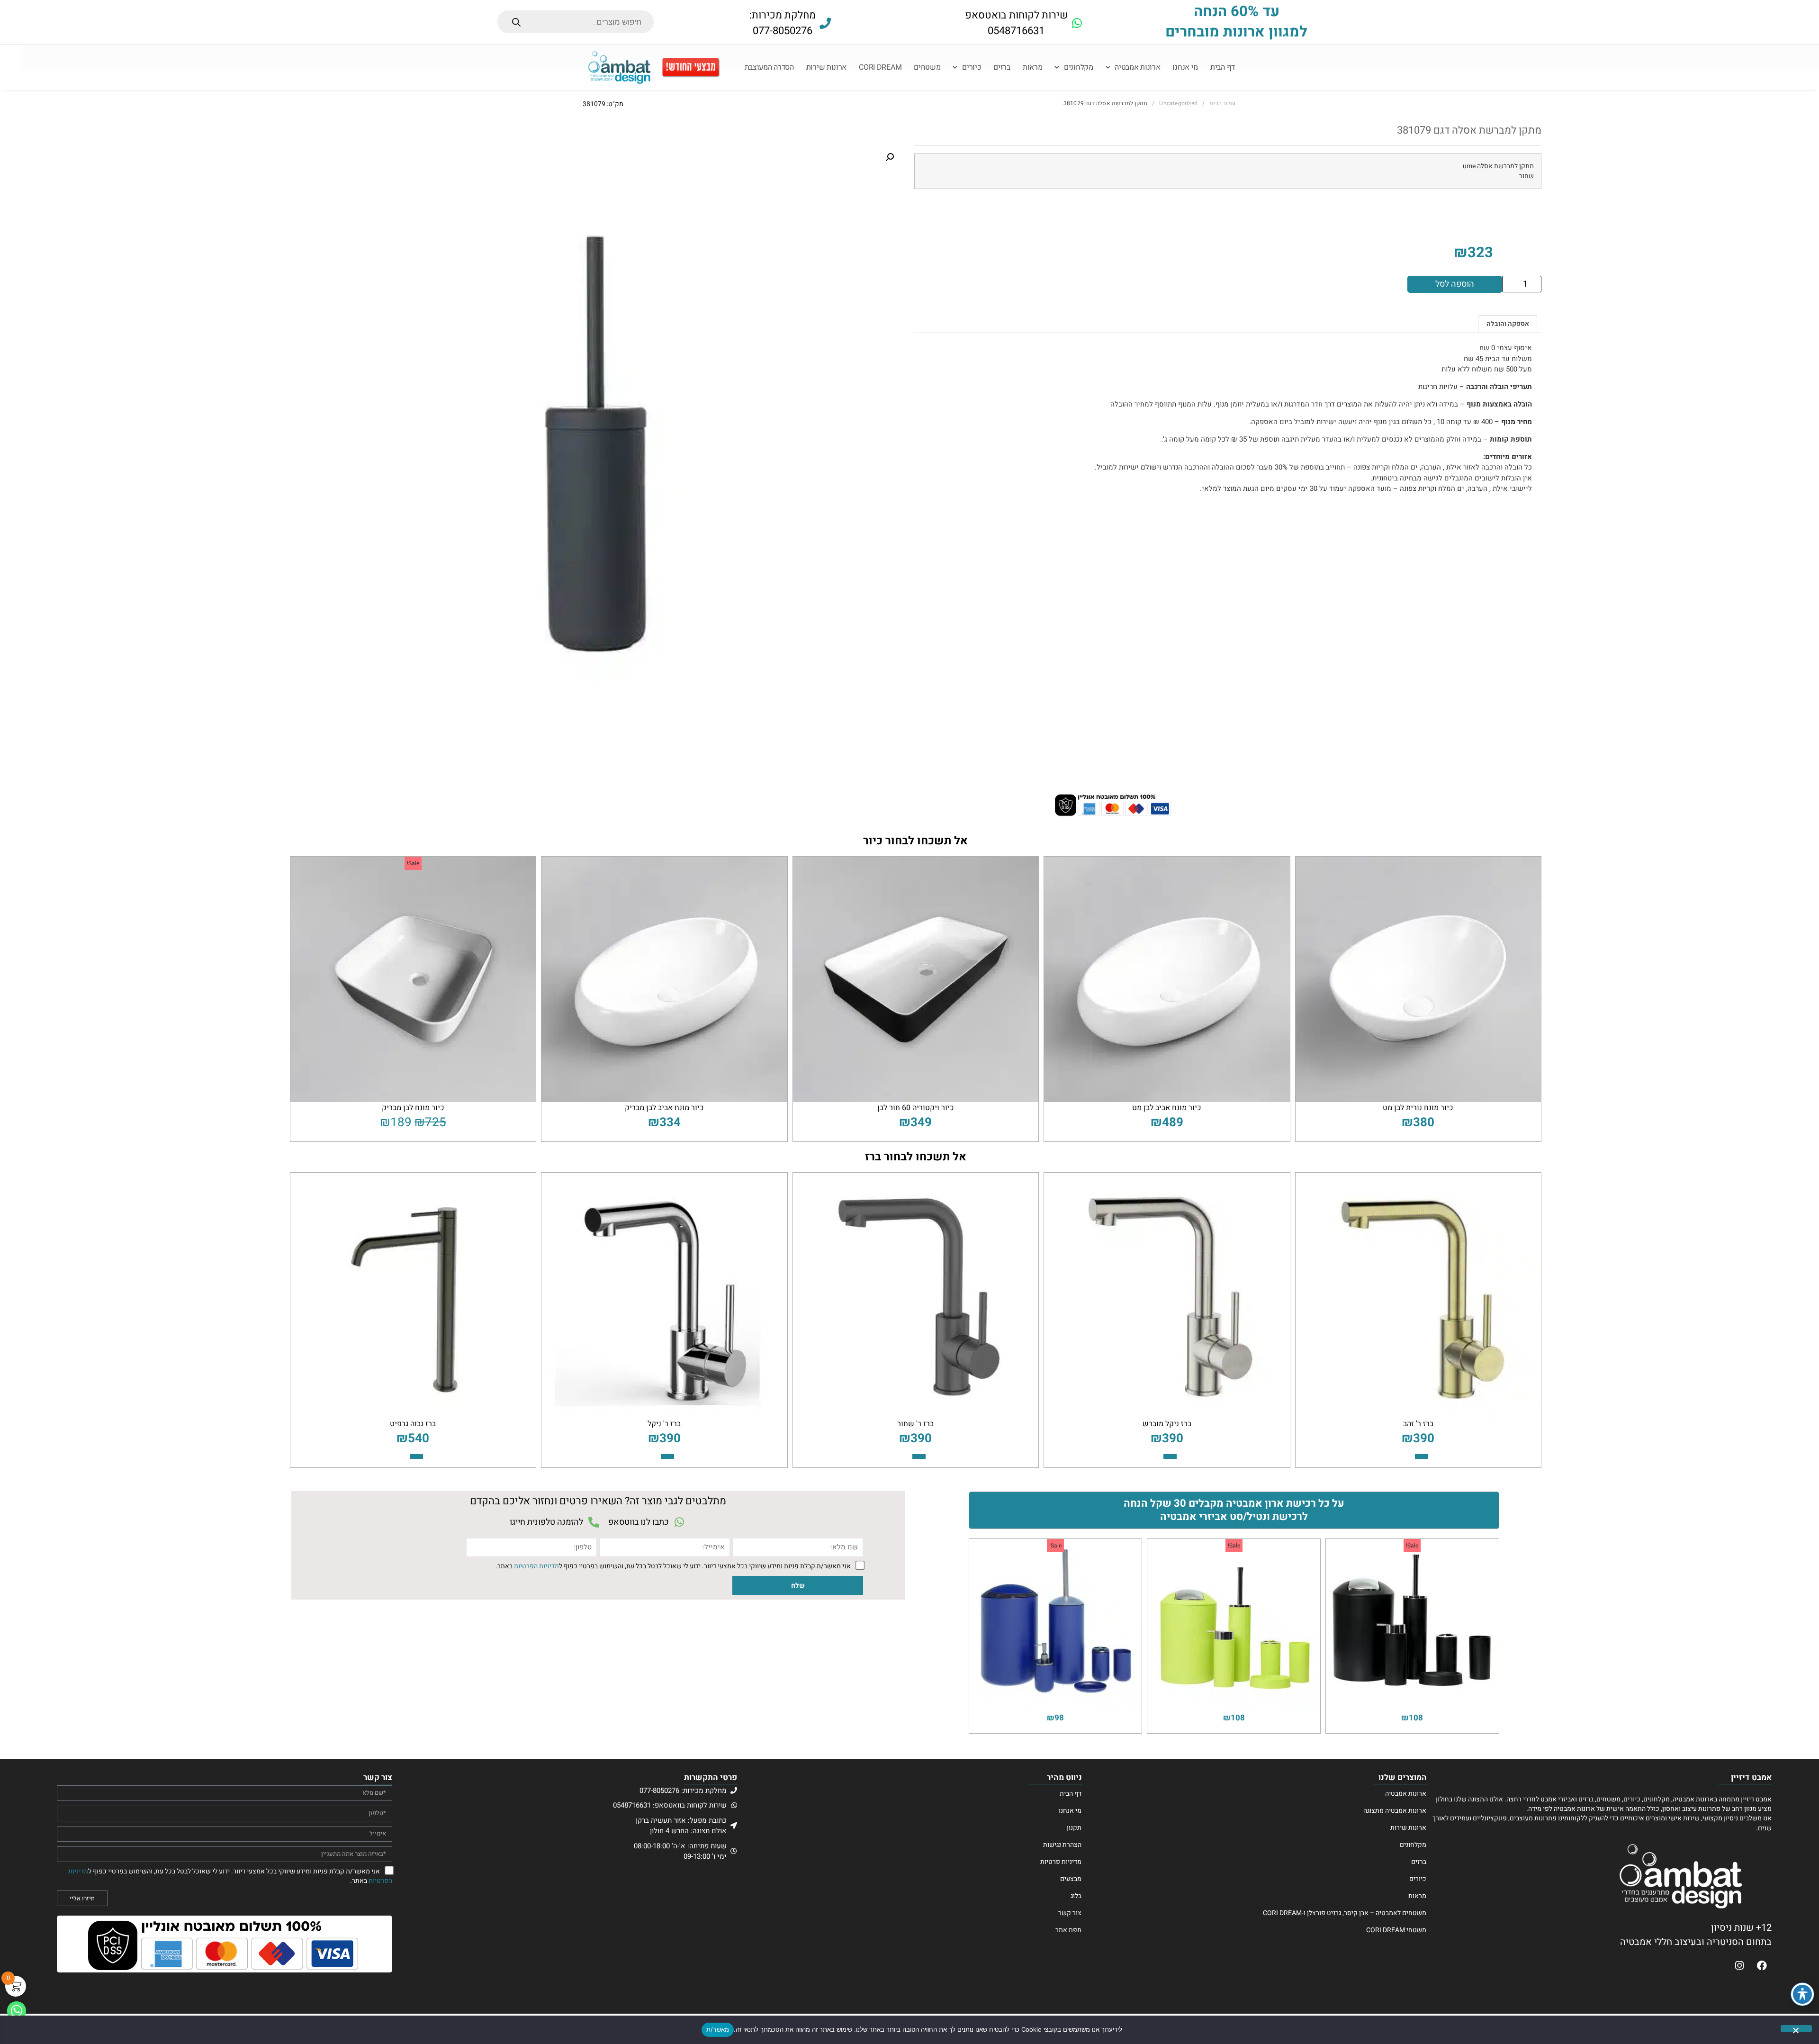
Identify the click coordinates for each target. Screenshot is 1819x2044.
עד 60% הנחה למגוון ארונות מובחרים (1236, 22)
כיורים (972, 67)
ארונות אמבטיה (1137, 67)
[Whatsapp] (17, 2011)
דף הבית (1223, 67)
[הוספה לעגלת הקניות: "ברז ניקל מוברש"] (1170, 1456)
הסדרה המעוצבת (769, 67)
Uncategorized (1178, 104)
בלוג (1076, 1896)
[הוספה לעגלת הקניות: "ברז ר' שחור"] (919, 1456)
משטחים (927, 67)
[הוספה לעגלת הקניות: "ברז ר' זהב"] (1422, 1456)
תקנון (1074, 1828)
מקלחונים (1079, 67)
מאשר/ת (718, 2029)
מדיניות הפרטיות (536, 1566)
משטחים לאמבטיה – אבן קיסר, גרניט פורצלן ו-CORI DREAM (1345, 1913)
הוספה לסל (1455, 284)
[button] (890, 157)
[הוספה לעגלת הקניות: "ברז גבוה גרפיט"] (416, 1456)
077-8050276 (783, 31)
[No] (1796, 2029)
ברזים (1002, 67)
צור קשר (1070, 1913)
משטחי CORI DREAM (1396, 1930)
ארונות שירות (826, 67)
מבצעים (1071, 1879)
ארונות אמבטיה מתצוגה (1395, 1811)
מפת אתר (1068, 1930)
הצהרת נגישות (1062, 1845)
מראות (1033, 67)
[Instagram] (1739, 1966)
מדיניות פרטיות (1061, 1862)
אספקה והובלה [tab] (1508, 324)
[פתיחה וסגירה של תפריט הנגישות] (1802, 1994)
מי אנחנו (1185, 67)
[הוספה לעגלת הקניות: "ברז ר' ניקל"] (667, 1456)
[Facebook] (1762, 1966)
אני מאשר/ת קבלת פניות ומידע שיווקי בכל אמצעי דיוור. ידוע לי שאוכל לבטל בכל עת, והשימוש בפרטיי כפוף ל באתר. (673, 1566)
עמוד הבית (1222, 104)
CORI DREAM (880, 67)
